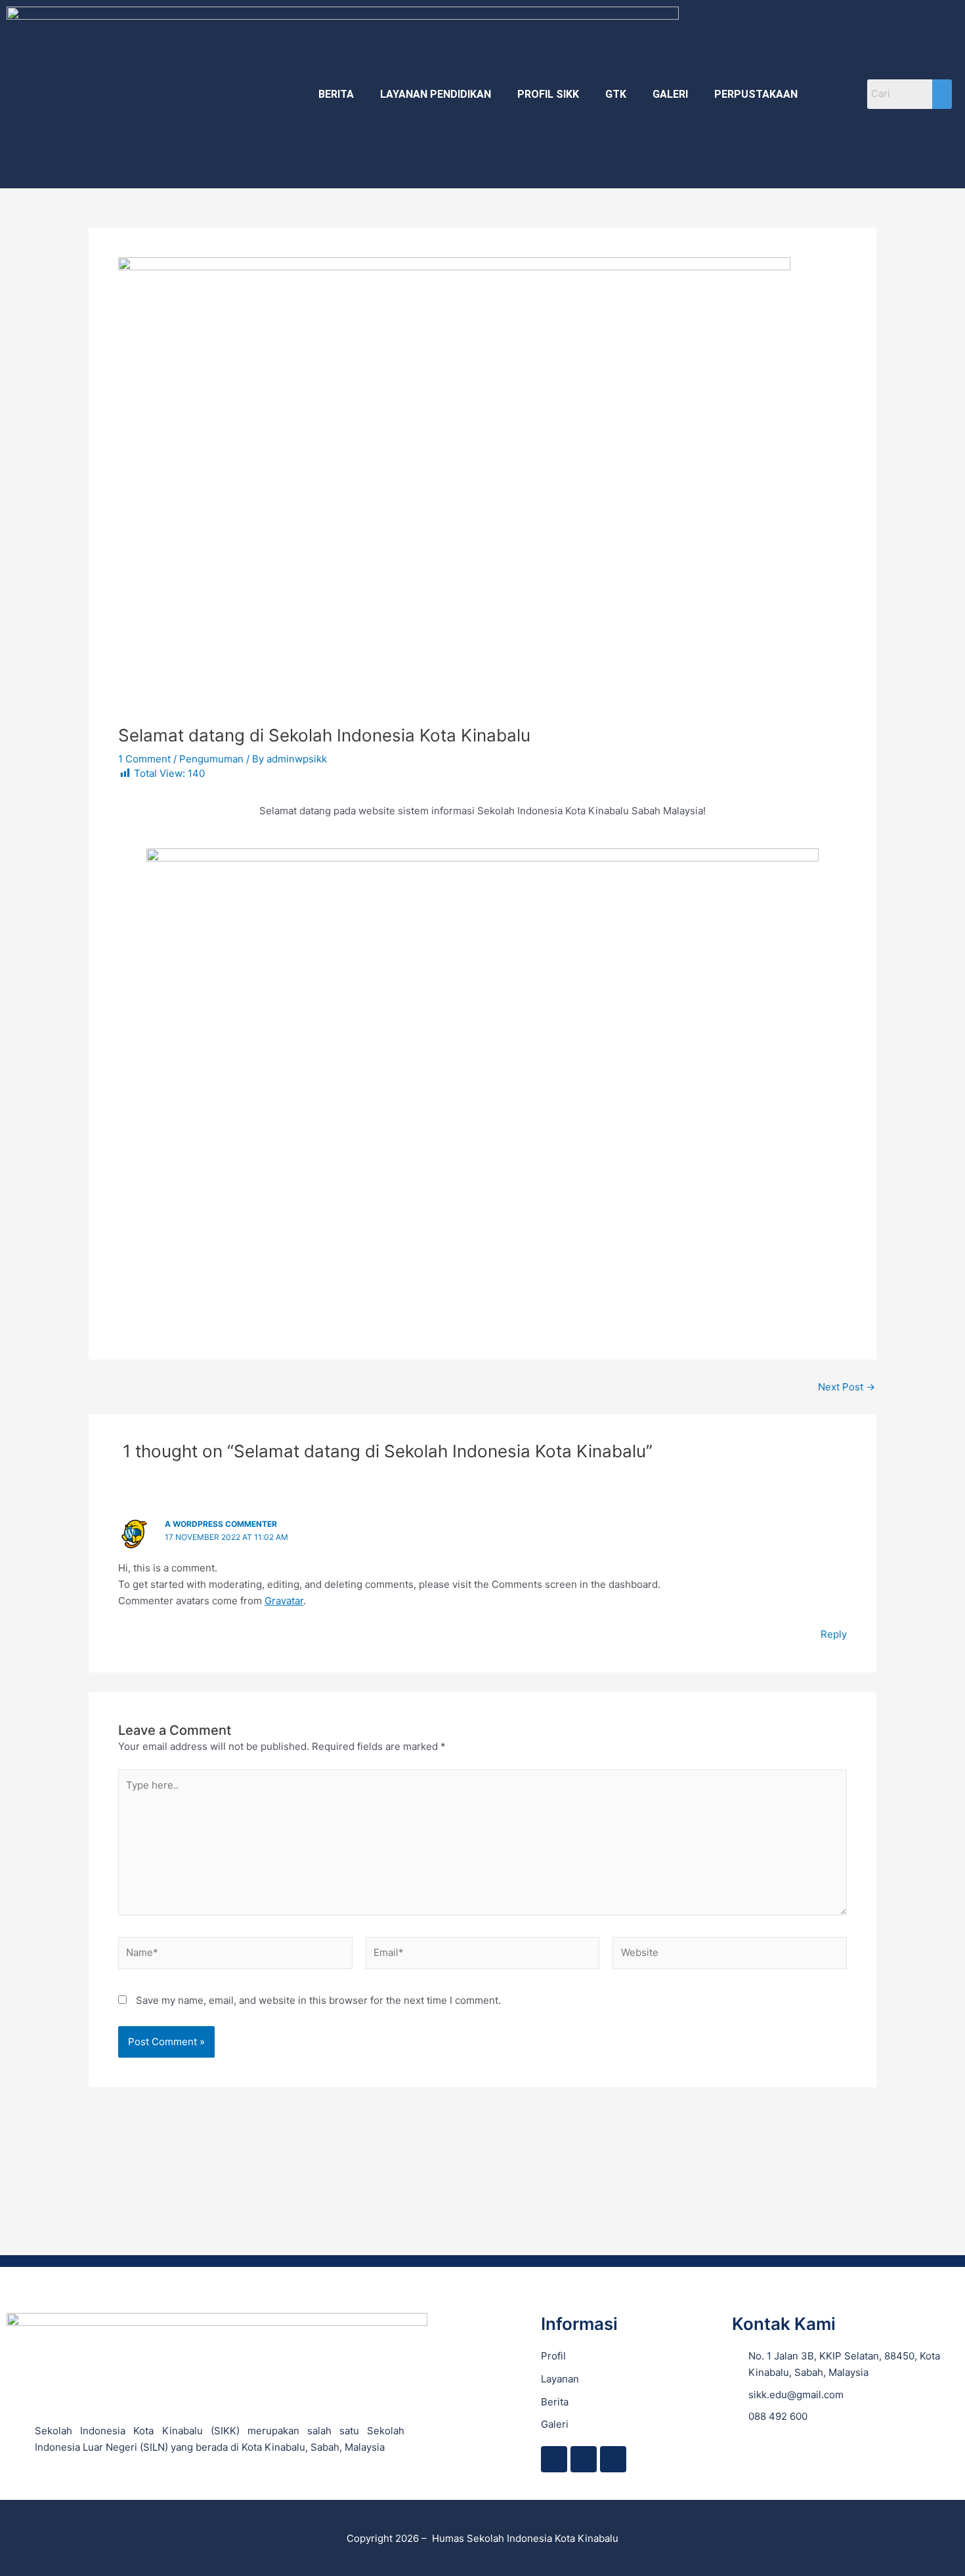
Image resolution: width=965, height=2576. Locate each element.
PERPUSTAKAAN (756, 94)
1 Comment (144, 759)
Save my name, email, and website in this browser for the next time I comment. (318, 2000)
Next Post (847, 1387)
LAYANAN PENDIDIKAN (436, 94)
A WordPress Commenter (221, 1524)
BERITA (336, 94)
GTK (616, 94)
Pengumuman (211, 759)
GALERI (670, 94)
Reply (834, 1634)
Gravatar (284, 1601)
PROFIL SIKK (548, 94)
